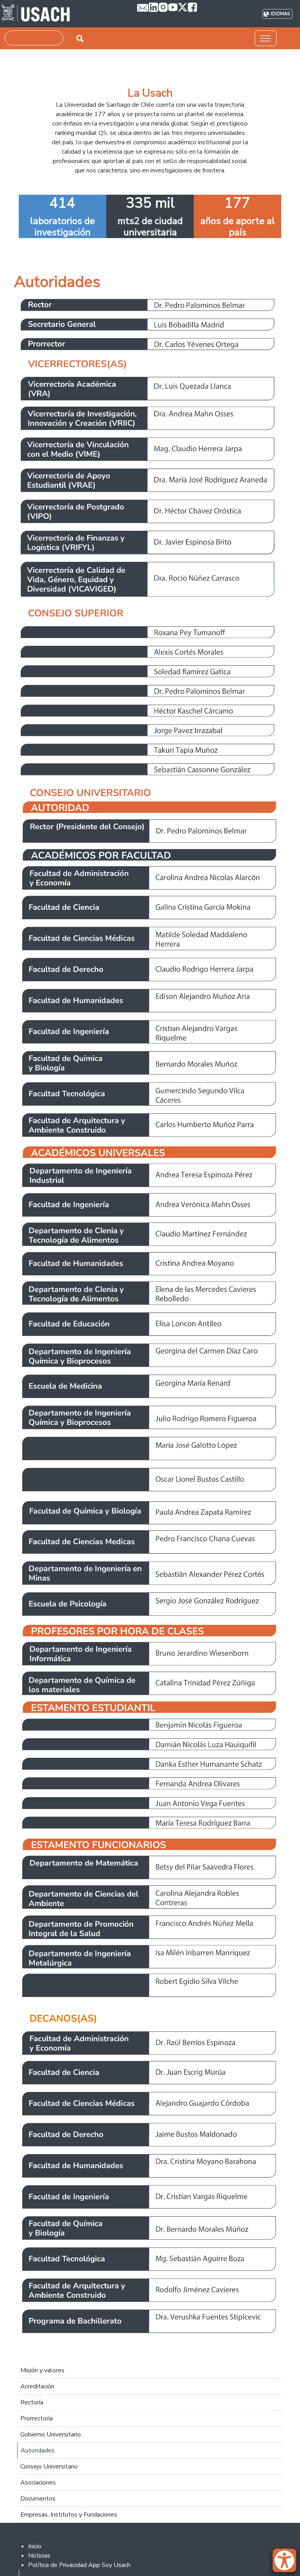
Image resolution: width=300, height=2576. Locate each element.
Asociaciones (38, 2483)
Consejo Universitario (49, 2467)
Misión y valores (42, 2370)
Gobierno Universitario (51, 2434)
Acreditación (37, 2386)
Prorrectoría (37, 2418)
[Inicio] (36, 14)
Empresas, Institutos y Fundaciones (69, 2515)
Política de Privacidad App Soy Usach (79, 2565)
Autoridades (38, 2451)
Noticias (39, 2556)
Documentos (38, 2499)
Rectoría (32, 2402)
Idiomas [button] (280, 14)
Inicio (35, 2546)
